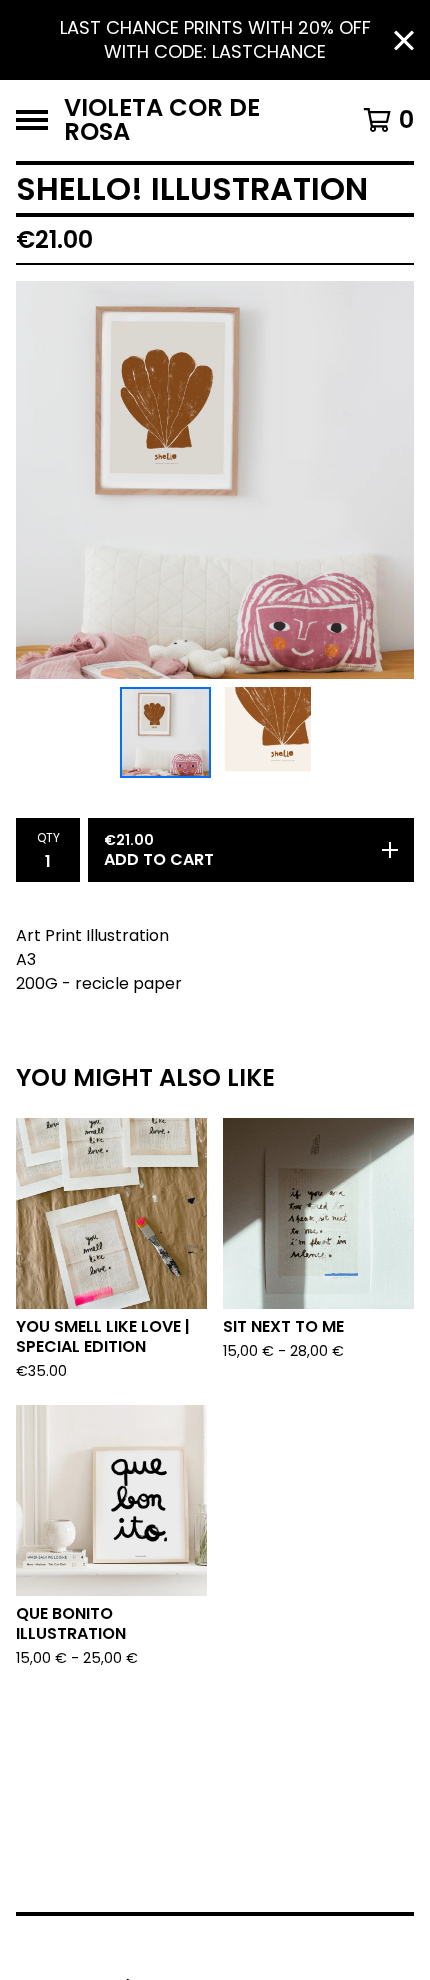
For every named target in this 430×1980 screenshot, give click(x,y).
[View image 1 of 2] (166, 733)
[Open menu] (32, 120)
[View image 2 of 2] (265, 733)
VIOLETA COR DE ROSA (162, 120)
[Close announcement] (404, 40)
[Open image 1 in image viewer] (215, 480)
